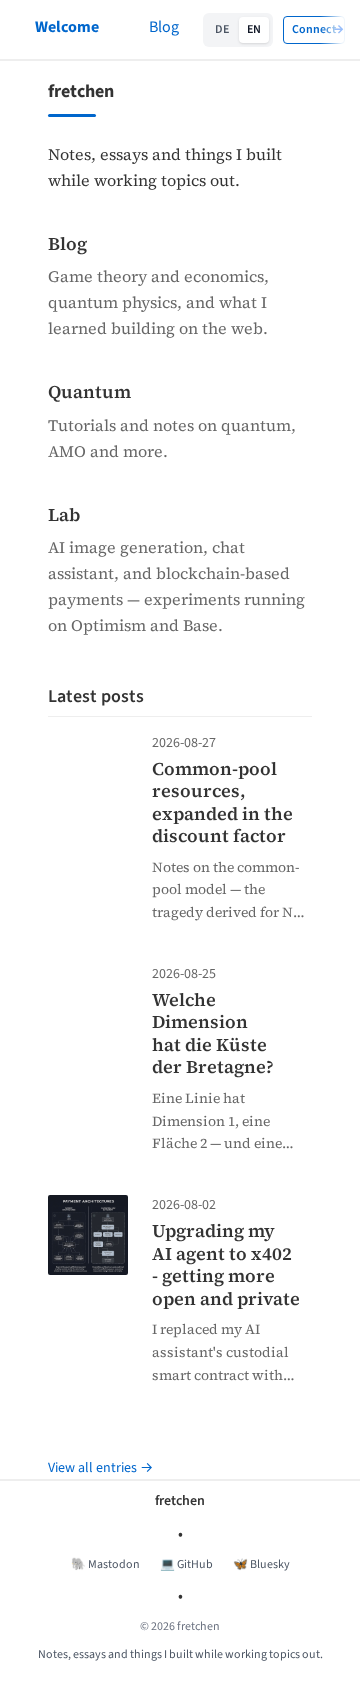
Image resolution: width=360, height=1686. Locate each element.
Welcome (67, 27)
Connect (314, 29)
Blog (164, 27)
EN (254, 29)
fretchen (180, 1501)
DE (222, 29)
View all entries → (100, 1468)
